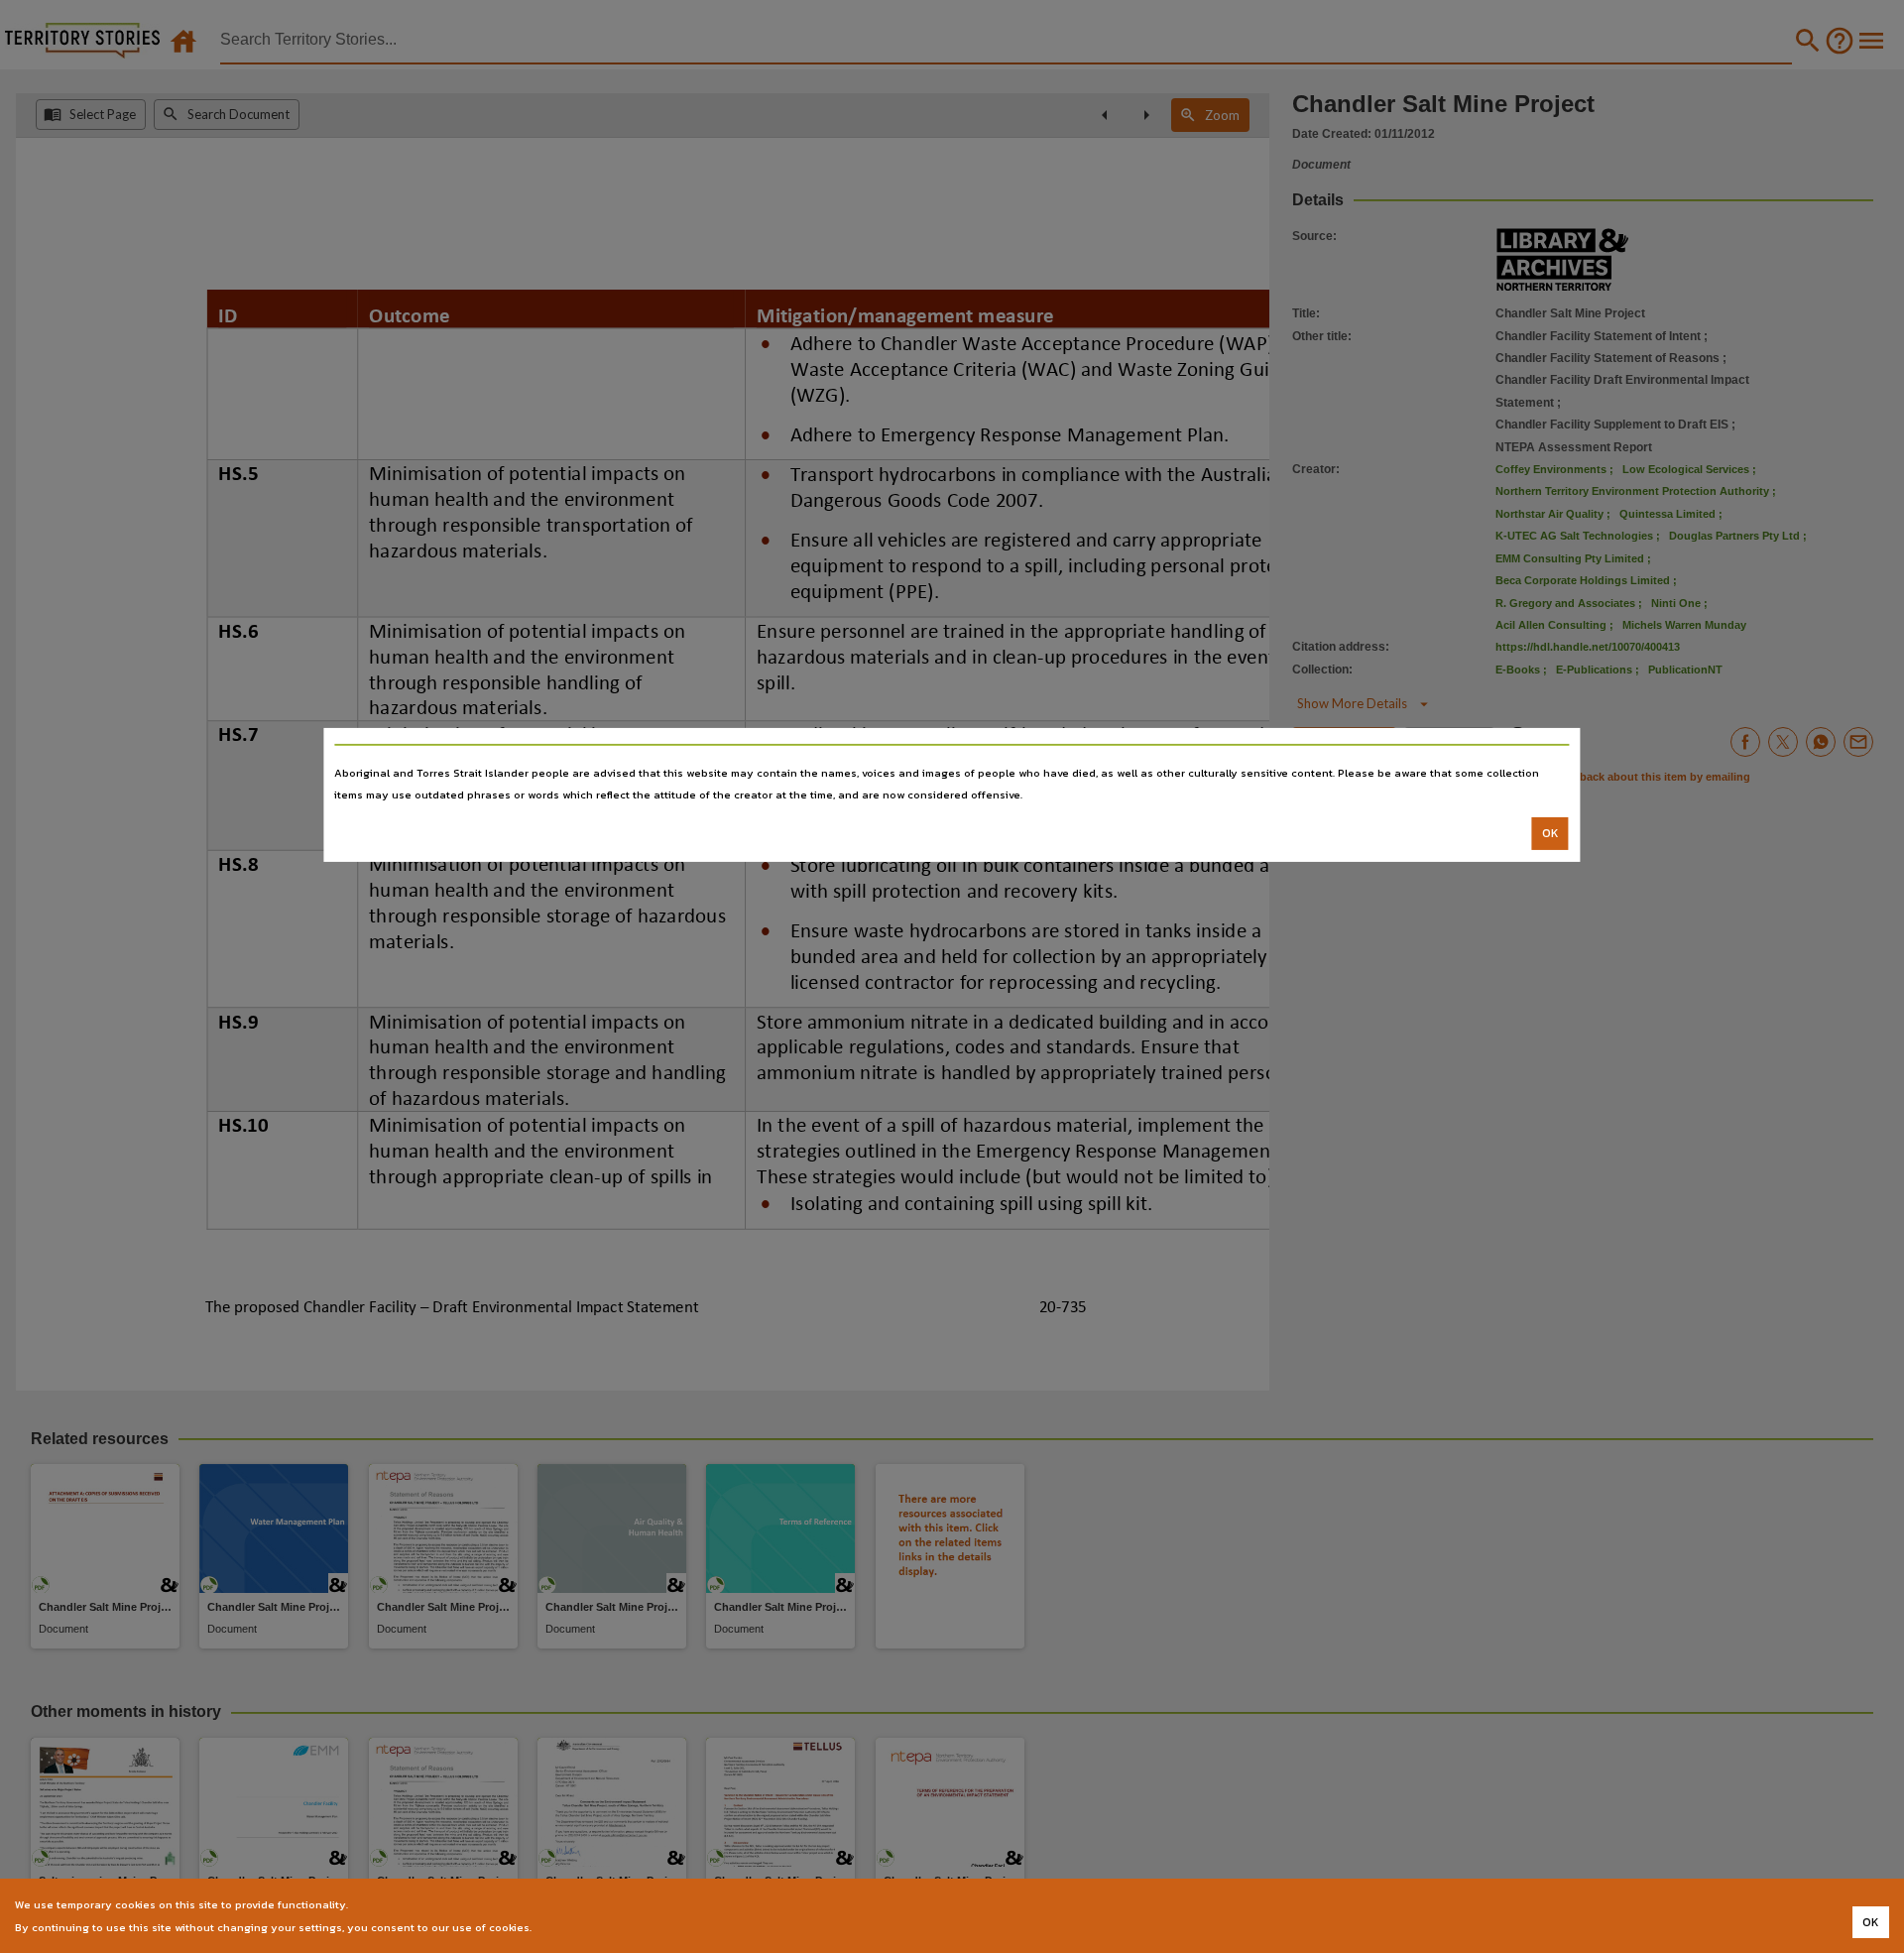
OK (1550, 833)
